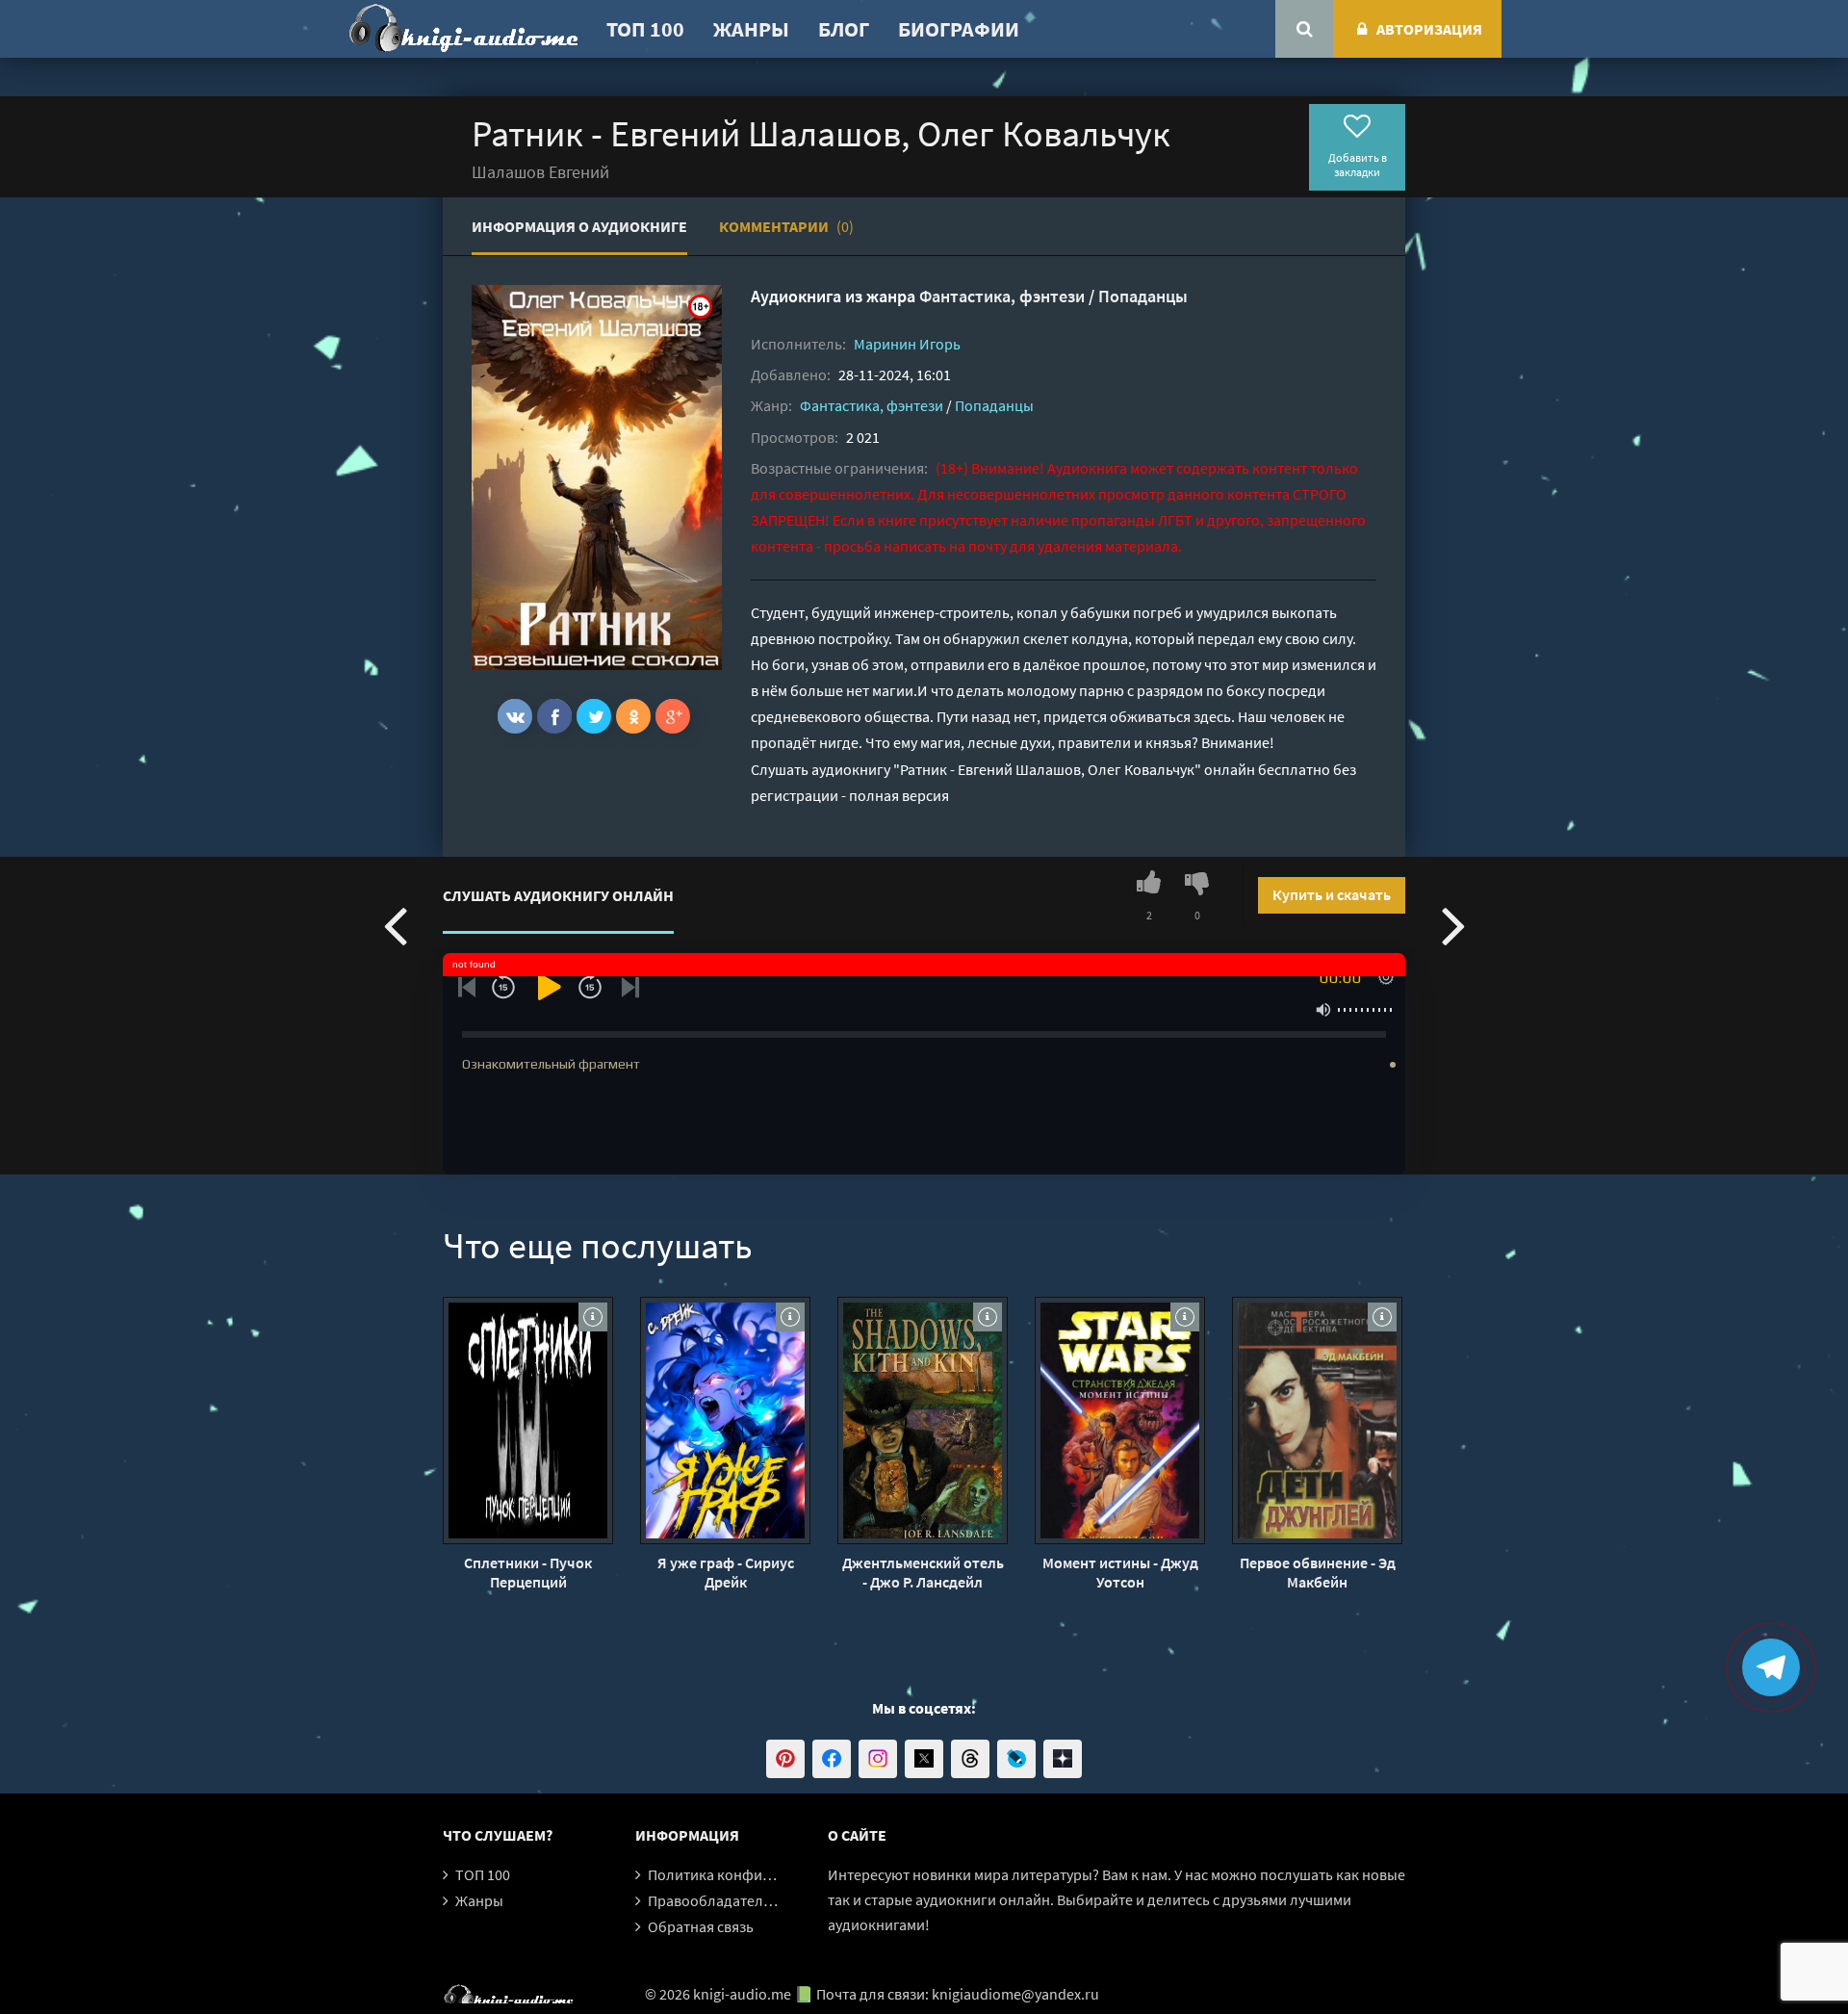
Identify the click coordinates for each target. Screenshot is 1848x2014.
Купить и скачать (1332, 894)
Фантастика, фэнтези (1002, 296)
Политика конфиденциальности (758, 1874)
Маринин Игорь (907, 344)
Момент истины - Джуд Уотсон (1120, 1572)
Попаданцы (1143, 296)
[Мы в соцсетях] (785, 1759)
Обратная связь (701, 1926)
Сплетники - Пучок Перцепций (528, 1572)
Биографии (959, 29)
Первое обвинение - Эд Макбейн (1318, 1572)
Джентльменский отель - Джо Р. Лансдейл (923, 1572)
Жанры (751, 29)
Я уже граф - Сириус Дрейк (726, 1572)
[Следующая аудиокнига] (1453, 924)
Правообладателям (714, 1900)
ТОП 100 (645, 29)
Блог (844, 29)
